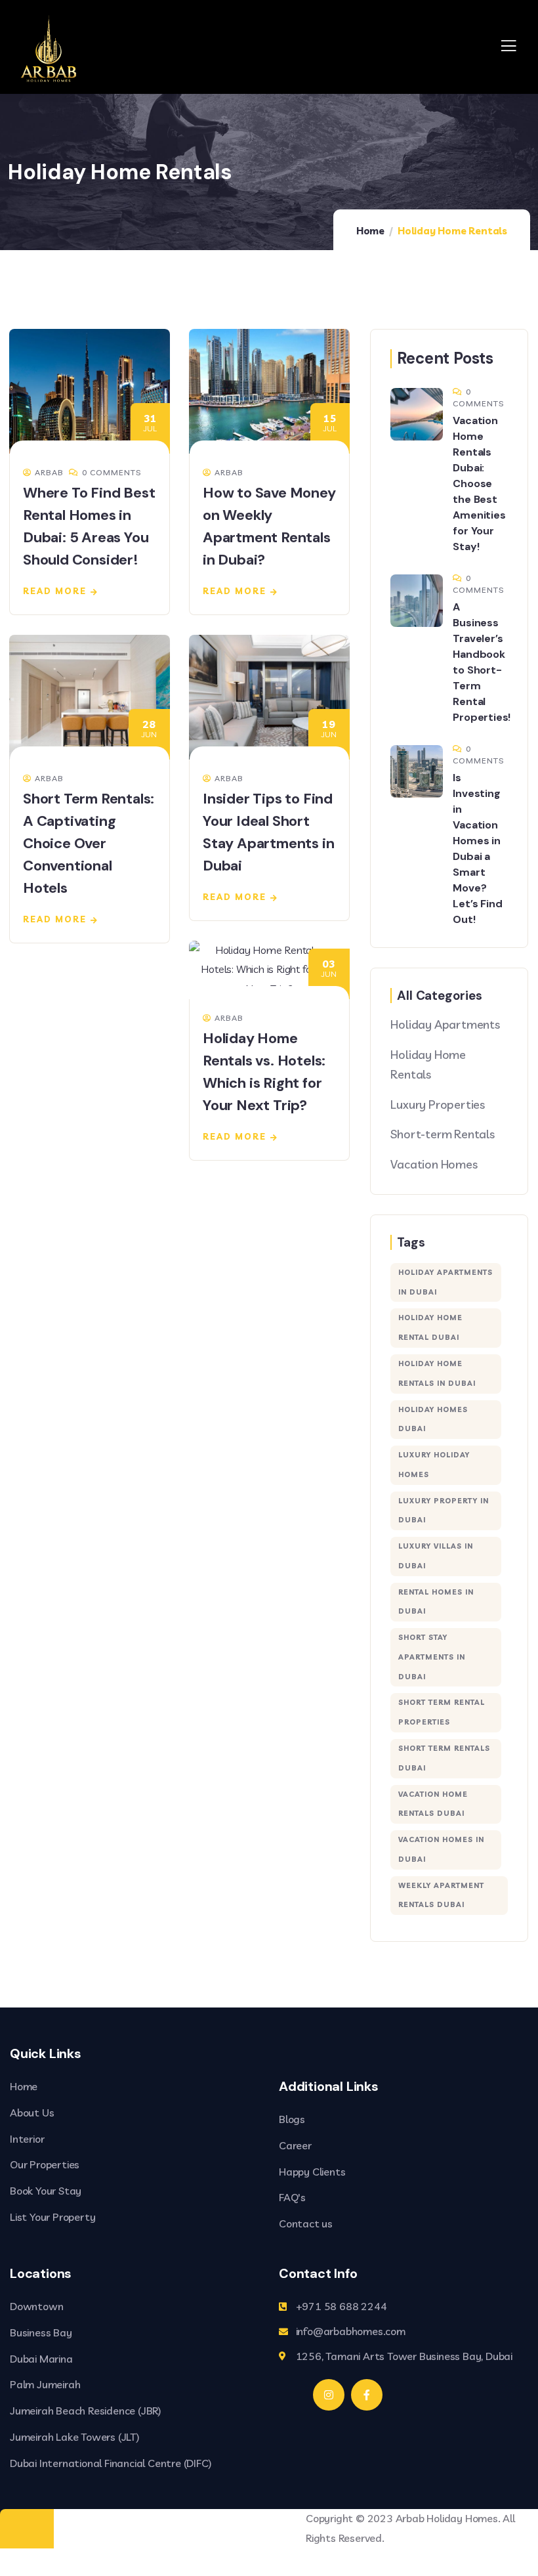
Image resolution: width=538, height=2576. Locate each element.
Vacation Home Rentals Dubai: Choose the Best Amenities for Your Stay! (479, 483)
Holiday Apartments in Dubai (445, 1282)
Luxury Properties (438, 1105)
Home (370, 231)
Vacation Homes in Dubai (441, 1849)
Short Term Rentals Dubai (444, 1758)
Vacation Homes (434, 1164)
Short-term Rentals (442, 1134)
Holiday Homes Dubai (433, 1419)
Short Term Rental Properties (442, 1712)
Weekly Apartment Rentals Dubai (441, 1895)
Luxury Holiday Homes (434, 1465)
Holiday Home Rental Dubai (430, 1327)
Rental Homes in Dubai (436, 1602)
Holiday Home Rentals (428, 1064)
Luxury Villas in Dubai (436, 1556)
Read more (55, 591)
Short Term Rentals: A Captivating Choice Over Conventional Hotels (89, 843)
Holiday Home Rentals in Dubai (437, 1373)
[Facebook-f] (367, 2395)
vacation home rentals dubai (433, 1804)
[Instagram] (329, 2395)
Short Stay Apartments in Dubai (432, 1657)
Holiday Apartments (445, 1024)
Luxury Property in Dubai (444, 1511)
